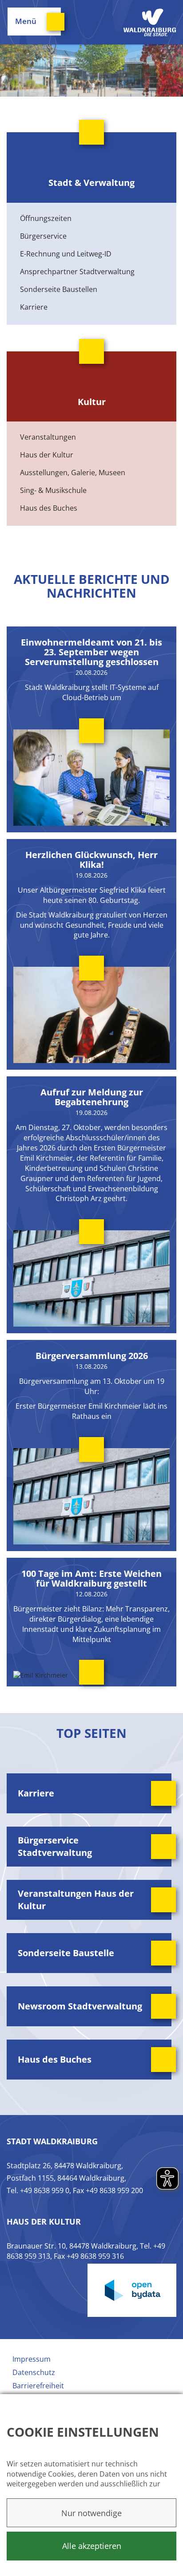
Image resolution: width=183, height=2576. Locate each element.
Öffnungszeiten (46, 218)
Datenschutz (34, 2372)
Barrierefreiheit (38, 2386)
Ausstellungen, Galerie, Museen (73, 473)
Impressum (32, 2359)
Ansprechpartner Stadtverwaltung (77, 272)
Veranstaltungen (48, 437)
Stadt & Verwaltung (91, 183)
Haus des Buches (49, 508)
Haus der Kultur (47, 455)
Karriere (34, 307)
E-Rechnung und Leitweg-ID (66, 254)
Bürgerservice (43, 236)
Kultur (92, 402)
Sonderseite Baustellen (59, 289)
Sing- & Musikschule (53, 490)
